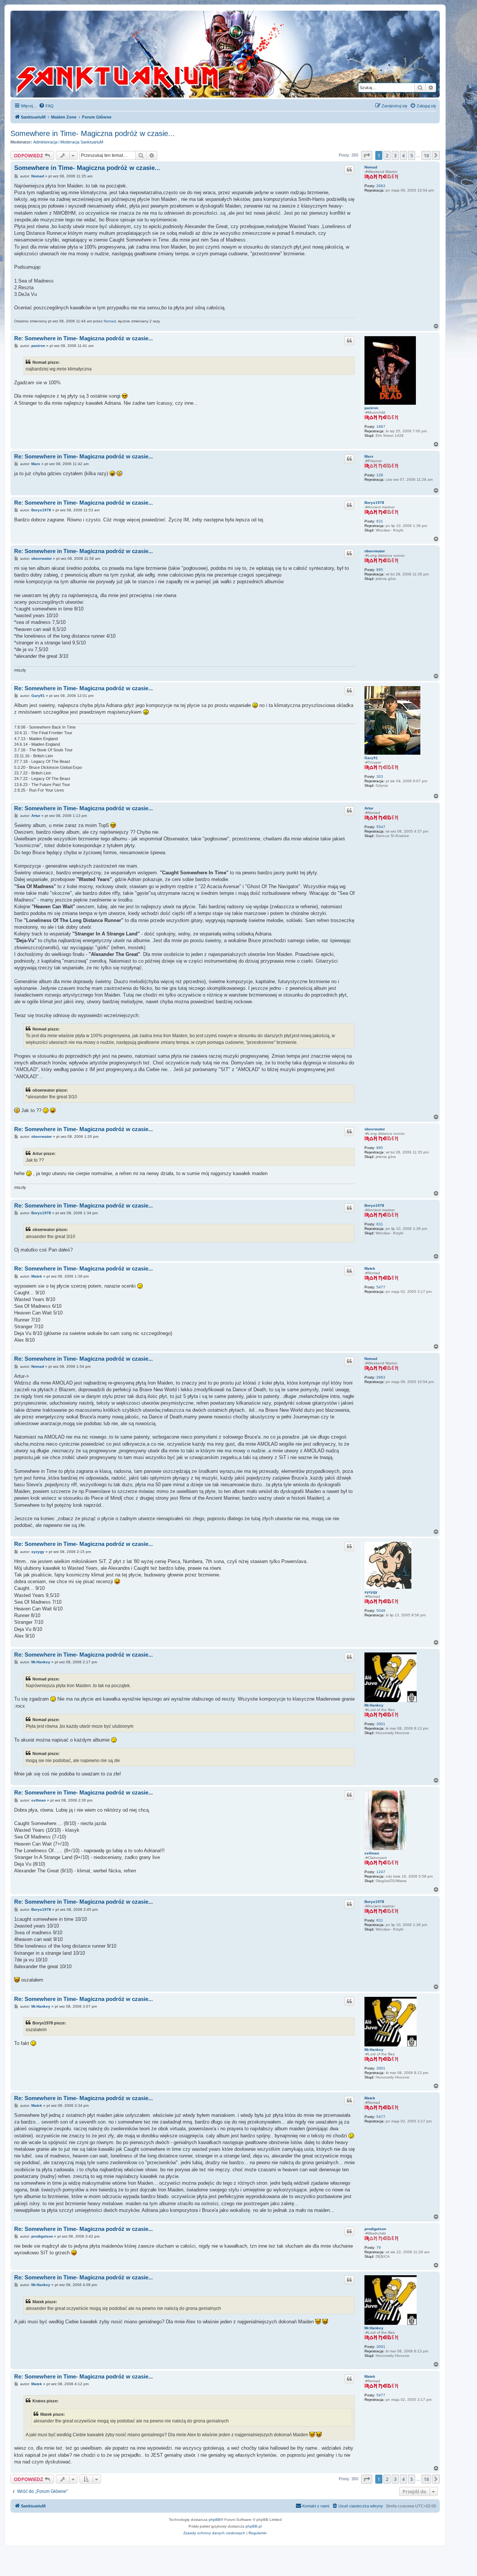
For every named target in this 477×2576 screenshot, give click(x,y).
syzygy (371, 1592)
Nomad (371, 167)
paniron (371, 408)
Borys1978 (374, 503)
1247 (381, 1872)
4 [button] (403, 155)
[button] (367, 155)
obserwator (375, 551)
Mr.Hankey (374, 1705)
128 (380, 475)
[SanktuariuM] (152, 54)
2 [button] (387, 155)
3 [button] (395, 155)
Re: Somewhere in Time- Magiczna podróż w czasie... (83, 338)
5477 (381, 1287)
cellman (372, 1853)
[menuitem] (46, 106)
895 (380, 570)
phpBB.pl (254, 2526)
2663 (381, 186)
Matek (370, 1268)
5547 (381, 827)
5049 (381, 1611)
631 (380, 521)
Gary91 (371, 758)
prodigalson (375, 2229)
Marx (369, 456)
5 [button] (412, 155)
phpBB (215, 2520)
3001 (381, 1724)
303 (380, 776)
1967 (381, 427)
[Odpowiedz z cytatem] (349, 170)
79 (379, 2247)
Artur (369, 808)
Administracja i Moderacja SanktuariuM (68, 142)
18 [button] (426, 155)
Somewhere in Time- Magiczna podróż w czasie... (93, 133)
